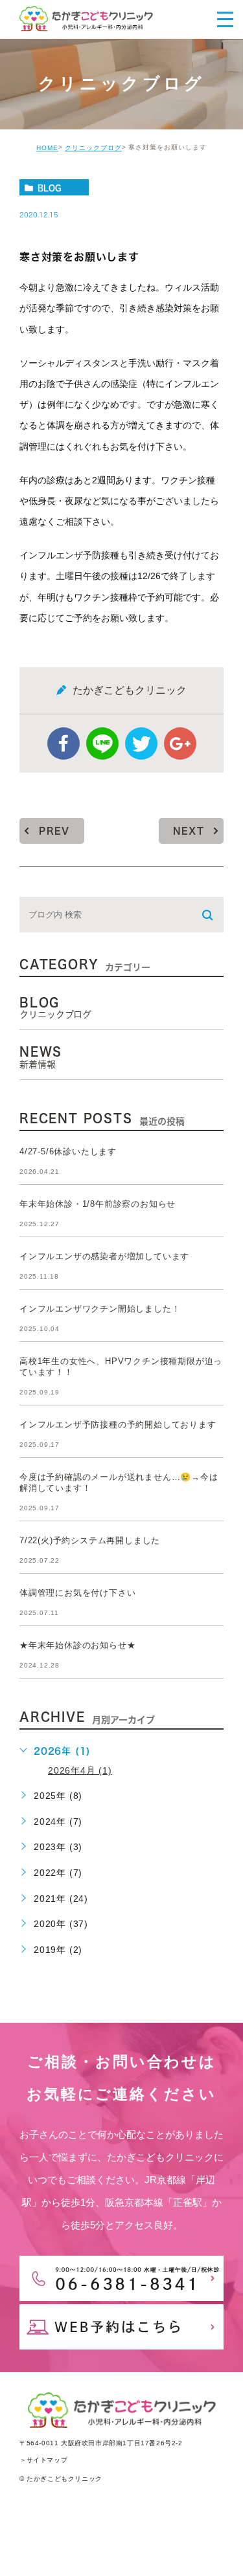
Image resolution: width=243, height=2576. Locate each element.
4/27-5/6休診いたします (68, 1151)
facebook (64, 743)
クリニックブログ (93, 148)
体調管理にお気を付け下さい (77, 1593)
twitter (141, 743)
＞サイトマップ (43, 2460)
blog (49, 188)
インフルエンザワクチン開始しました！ (100, 1309)
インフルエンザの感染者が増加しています (104, 1256)
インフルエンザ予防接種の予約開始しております (118, 1425)
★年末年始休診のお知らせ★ (77, 1645)
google (180, 743)
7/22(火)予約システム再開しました (90, 1540)
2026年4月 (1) (80, 1770)
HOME (47, 148)
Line (102, 743)
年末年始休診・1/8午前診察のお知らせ (98, 1204)
